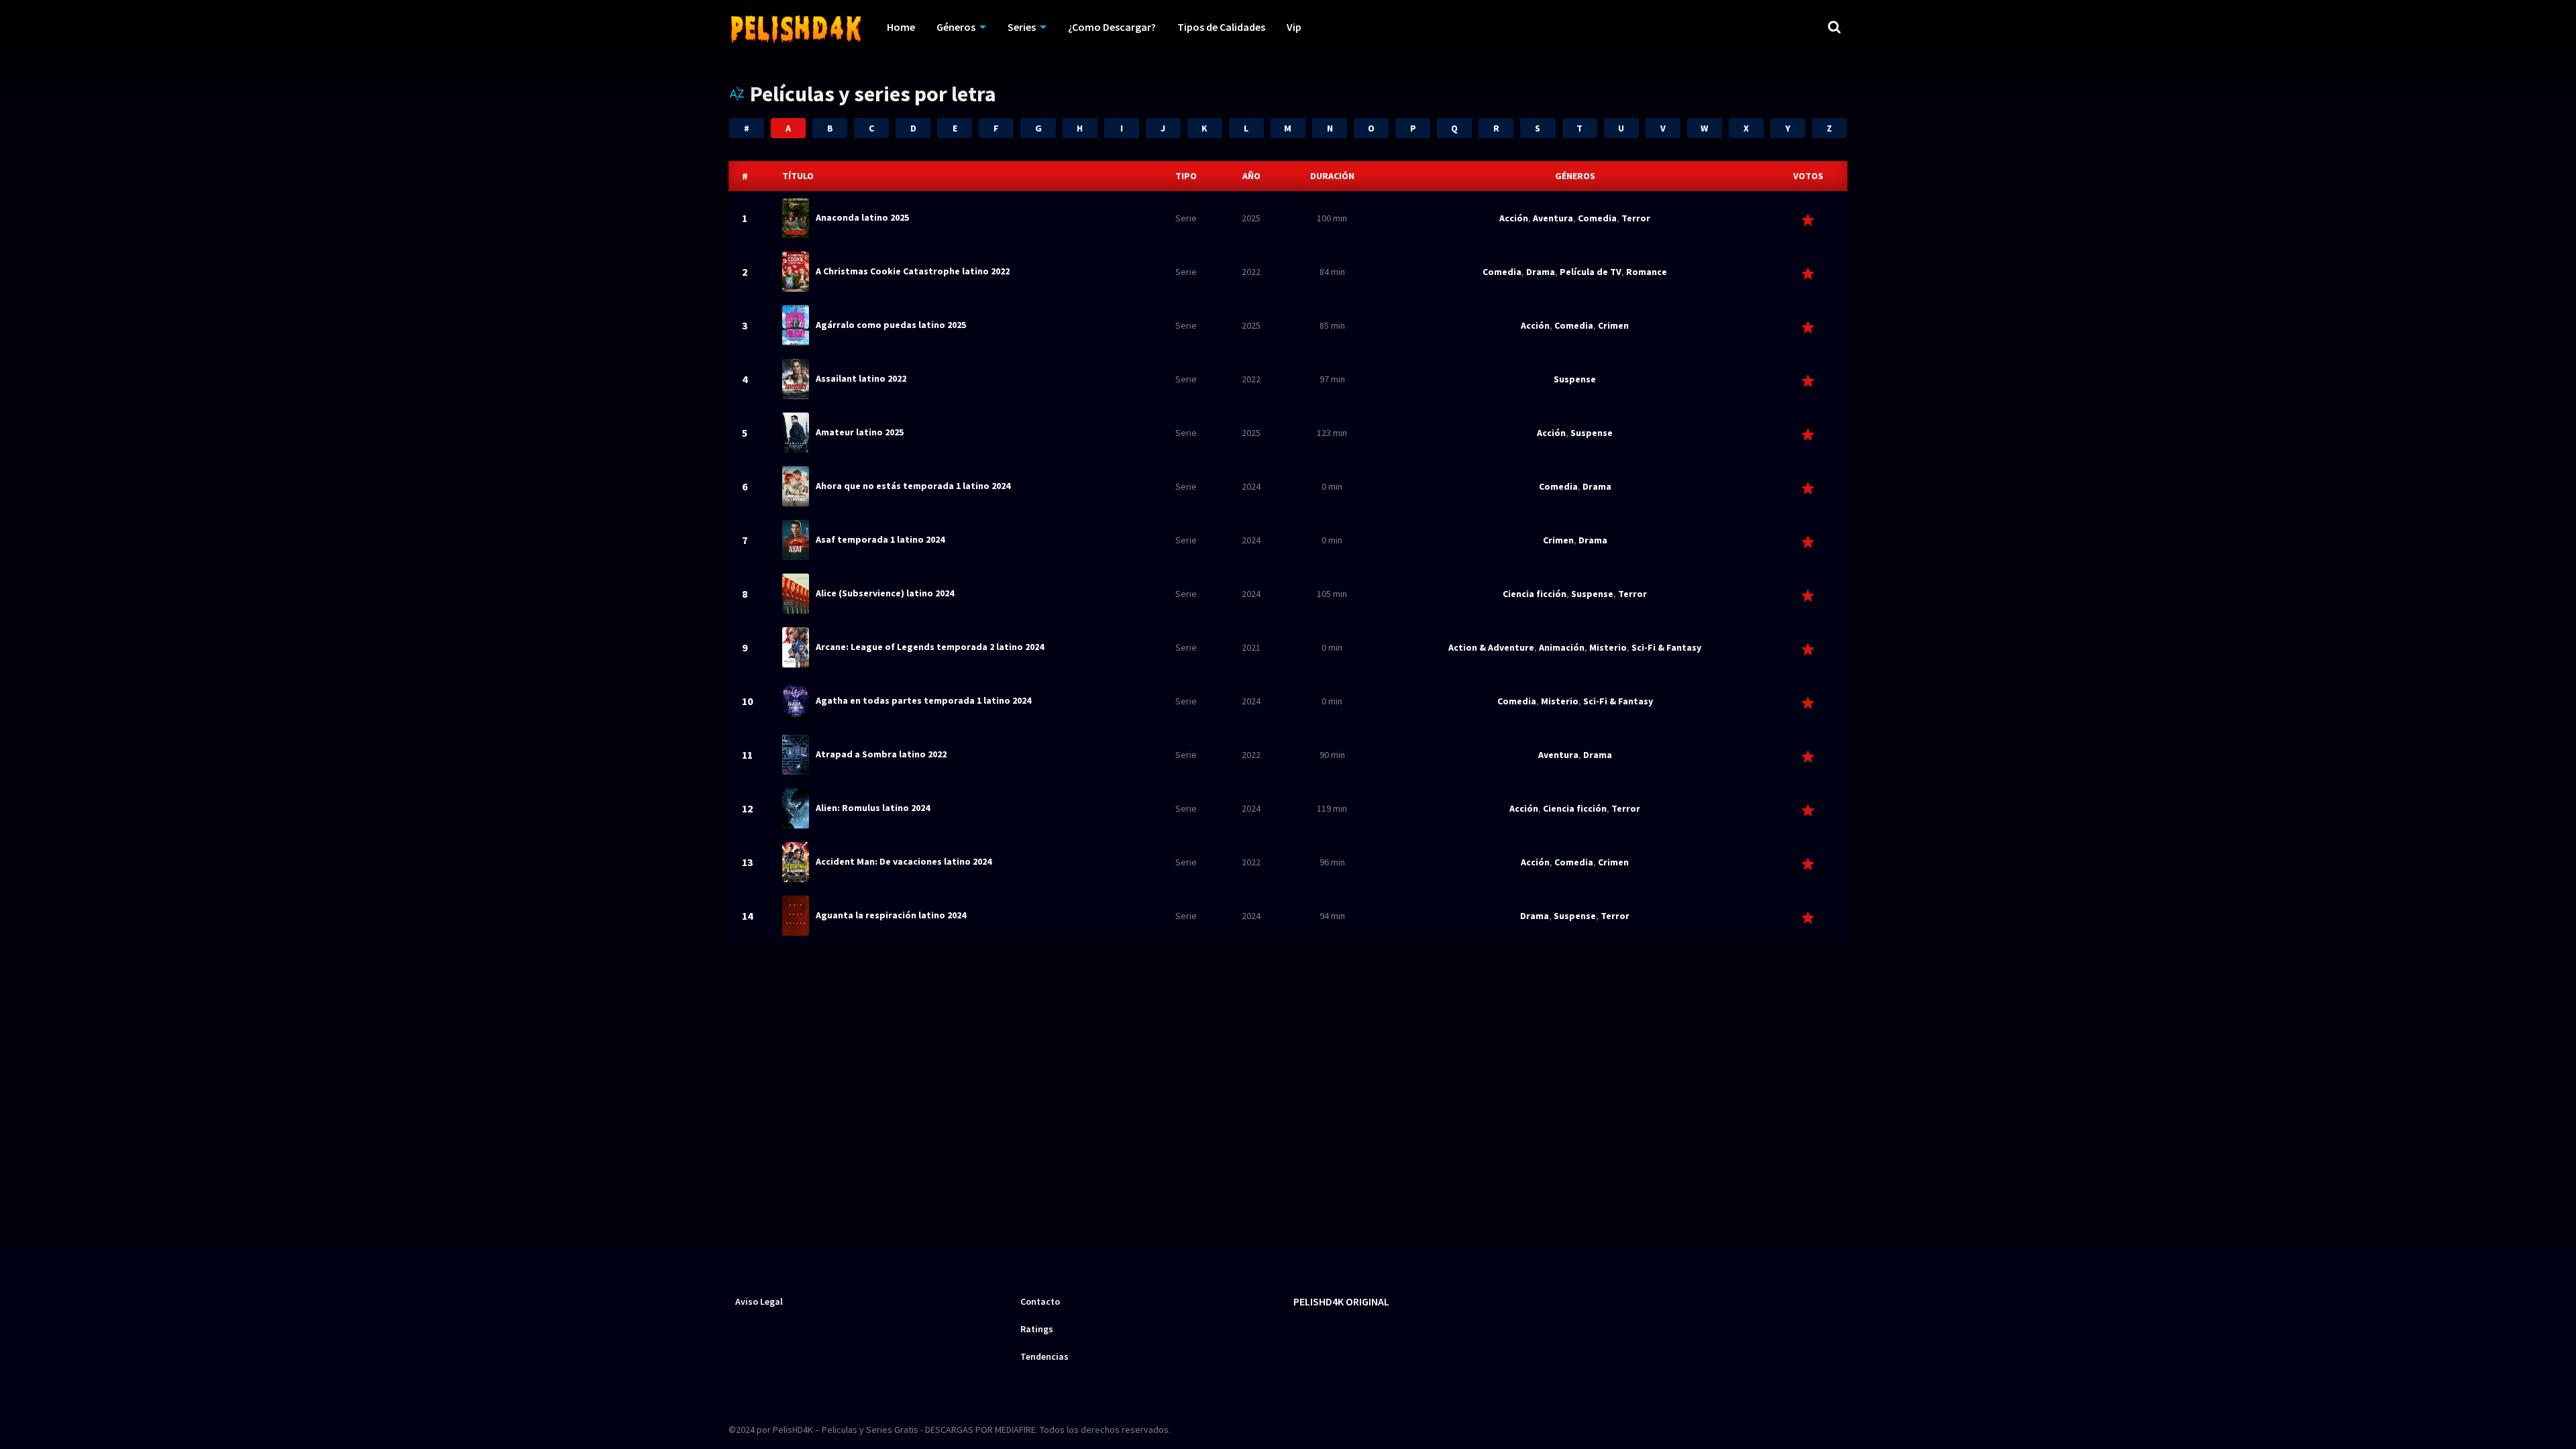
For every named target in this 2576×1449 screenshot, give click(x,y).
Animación (1562, 647)
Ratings (1037, 1329)
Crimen (1613, 325)
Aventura (1553, 218)
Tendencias (1044, 1356)
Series (1022, 27)
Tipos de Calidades (1221, 27)
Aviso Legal (759, 1301)
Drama (1541, 272)
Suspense (1575, 379)
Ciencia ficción (1535, 594)
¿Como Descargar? (1112, 27)
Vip (1294, 27)
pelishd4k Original (1341, 1301)
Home (901, 27)
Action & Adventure (1491, 647)
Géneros (956, 27)
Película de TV (1591, 272)
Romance (1647, 272)
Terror (1636, 218)
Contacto (1040, 1301)
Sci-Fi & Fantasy (1666, 647)
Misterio (1608, 647)
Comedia (1597, 218)
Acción (1514, 218)
